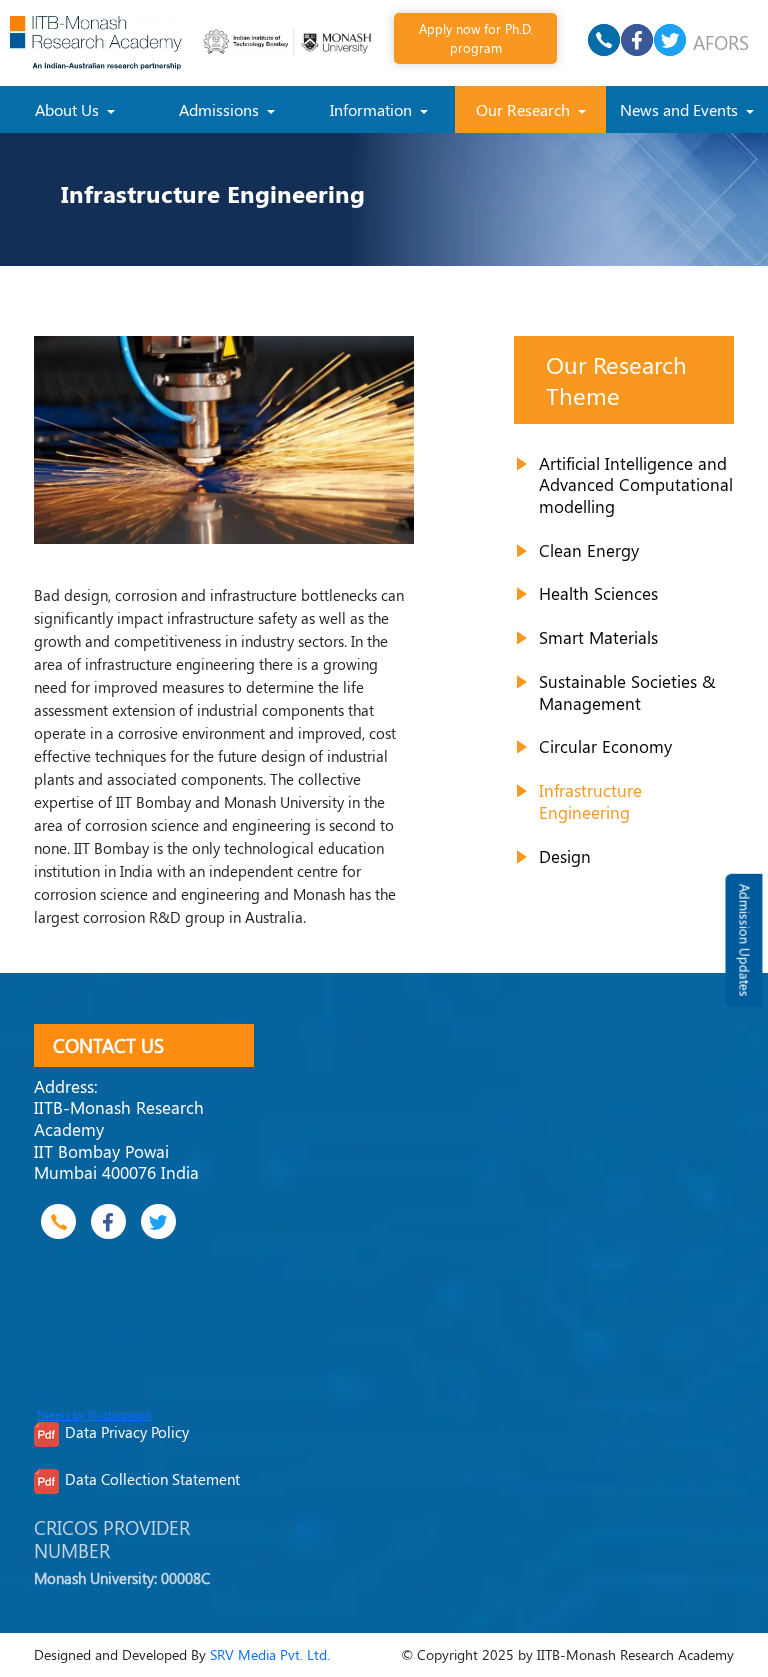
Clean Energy (589, 550)
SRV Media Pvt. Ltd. (270, 1654)
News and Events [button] (681, 109)
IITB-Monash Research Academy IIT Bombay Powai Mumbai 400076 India (119, 1139)
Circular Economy (605, 746)
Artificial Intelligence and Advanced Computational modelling (636, 484)
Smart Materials (598, 637)
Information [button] (373, 109)
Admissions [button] (221, 109)
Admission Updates (744, 940)
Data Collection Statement (152, 1479)
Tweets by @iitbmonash (94, 1415)
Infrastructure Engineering (590, 801)
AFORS (721, 42)
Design (565, 856)
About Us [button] (69, 109)
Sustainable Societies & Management (627, 692)
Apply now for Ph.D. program (476, 38)
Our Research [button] (525, 109)
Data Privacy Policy (127, 1432)
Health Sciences (598, 593)
